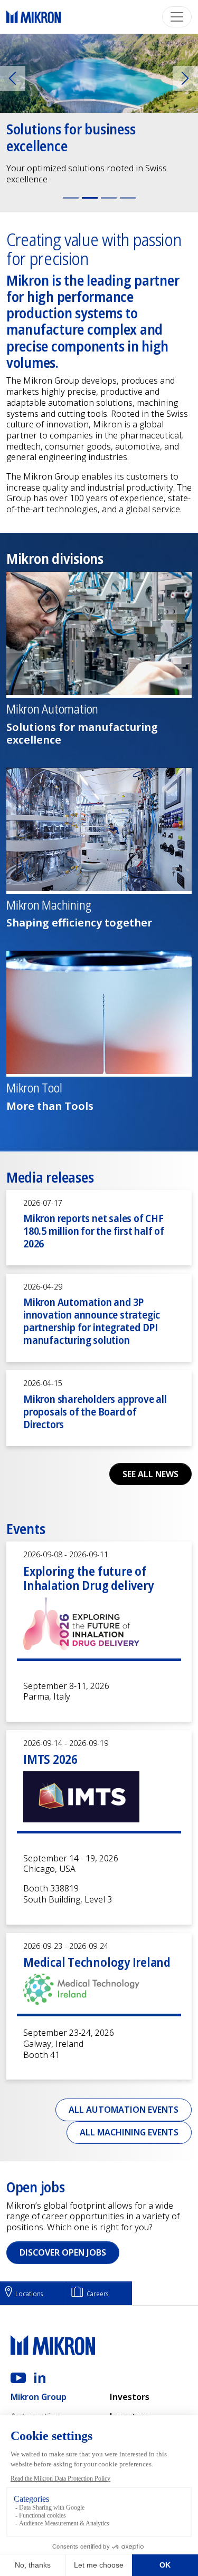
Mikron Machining (49, 905)
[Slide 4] (128, 198)
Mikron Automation (52, 709)
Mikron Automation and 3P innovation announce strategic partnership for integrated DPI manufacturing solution (92, 1321)
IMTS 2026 (50, 1759)
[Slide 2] (90, 198)
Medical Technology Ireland (97, 1962)
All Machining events (129, 2132)
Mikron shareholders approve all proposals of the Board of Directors (95, 1412)
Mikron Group (39, 2397)
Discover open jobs (63, 2252)
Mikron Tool (34, 1088)
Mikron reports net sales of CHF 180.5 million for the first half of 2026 (94, 1231)
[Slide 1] (71, 198)
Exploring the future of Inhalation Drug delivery (88, 1578)
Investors (130, 2397)
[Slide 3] (109, 198)
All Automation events (124, 2110)
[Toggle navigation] (177, 17)
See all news (150, 1474)
